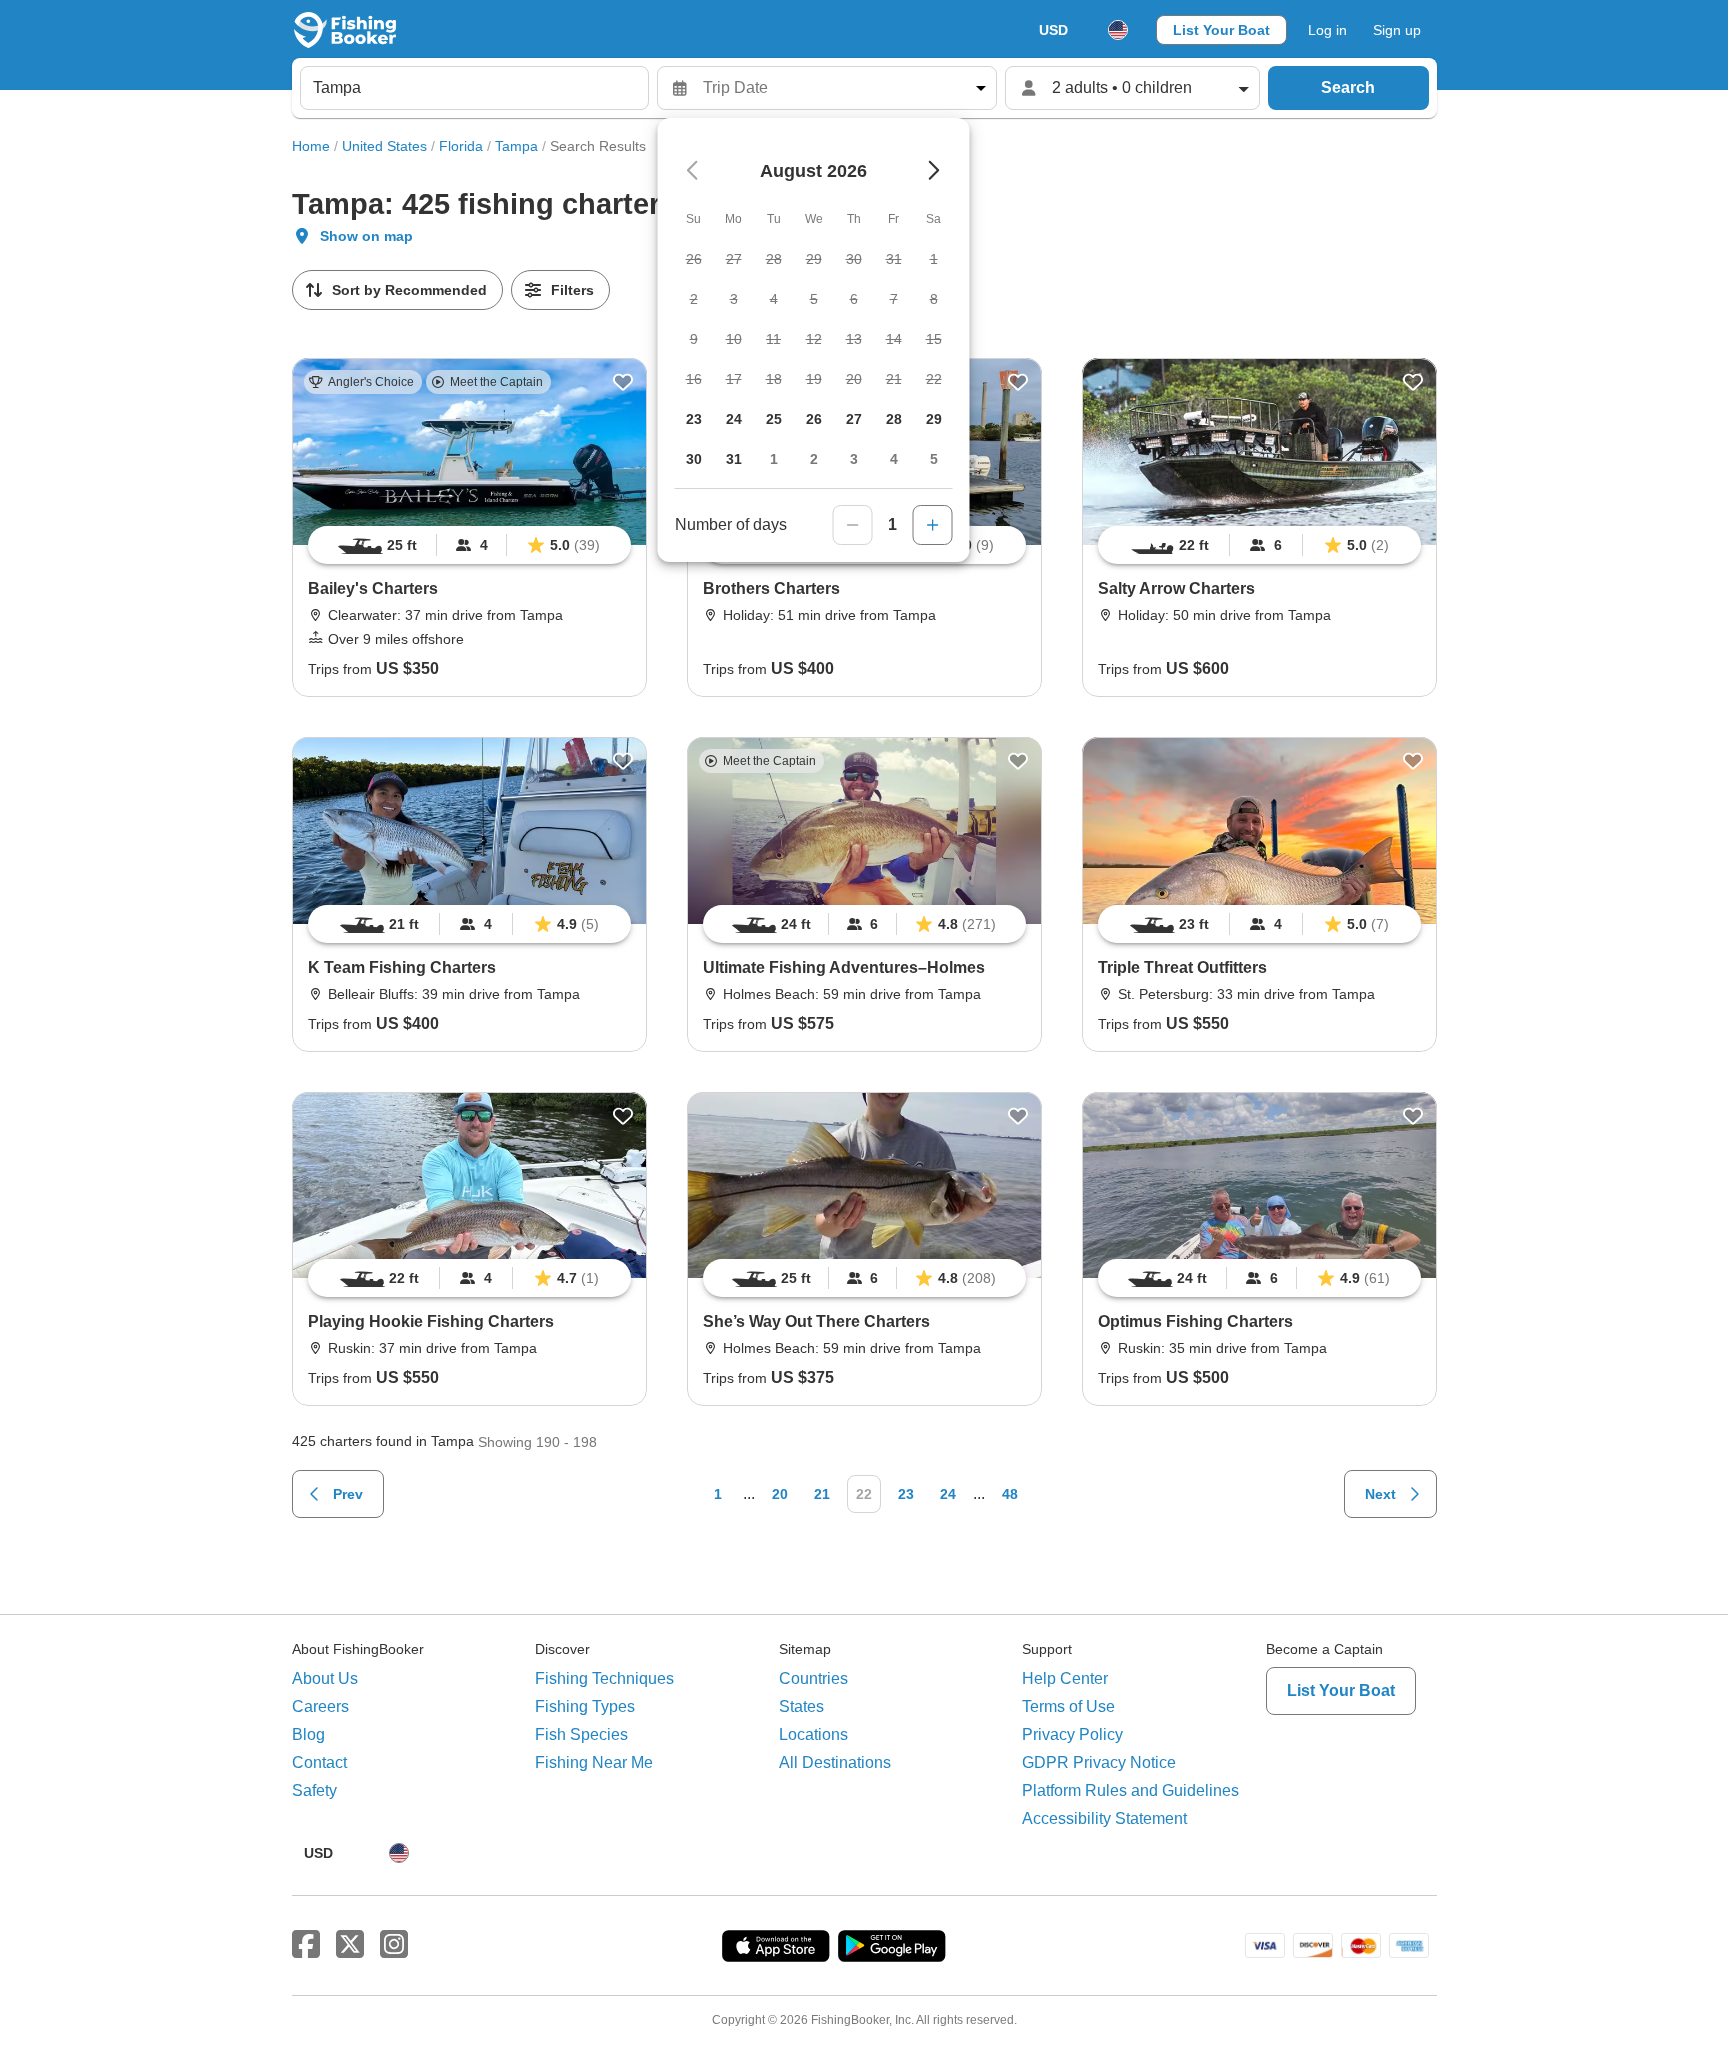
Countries (813, 1678)
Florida (461, 146)
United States (384, 146)
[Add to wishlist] (623, 382)
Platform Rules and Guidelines (1130, 1790)
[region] (469, 545)
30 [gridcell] (694, 459)
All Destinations (835, 1762)
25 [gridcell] (774, 419)
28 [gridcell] (894, 419)
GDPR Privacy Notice (1099, 1762)
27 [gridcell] (854, 419)
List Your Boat (1221, 30)
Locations (813, 1734)
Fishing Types (585, 1706)
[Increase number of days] (933, 525)
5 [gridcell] (934, 459)
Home (311, 146)
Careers (320, 1706)
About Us (325, 1678)
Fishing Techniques (604, 1678)
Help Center (1065, 1678)
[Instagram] (394, 1945)
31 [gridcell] (734, 459)
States (801, 1706)
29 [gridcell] (934, 419)
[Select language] (1118, 30)
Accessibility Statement (1104, 1818)
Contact (319, 1762)
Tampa (516, 146)
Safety (314, 1790)
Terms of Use (1068, 1706)
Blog (308, 1734)
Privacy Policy (1072, 1734)
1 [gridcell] (774, 459)
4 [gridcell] (894, 459)
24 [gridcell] (734, 419)
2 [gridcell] (814, 459)
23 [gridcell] (694, 419)
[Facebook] (306, 1945)
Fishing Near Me (594, 1762)
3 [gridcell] (854, 459)
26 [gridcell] (814, 419)
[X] (350, 1945)
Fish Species (581, 1734)
